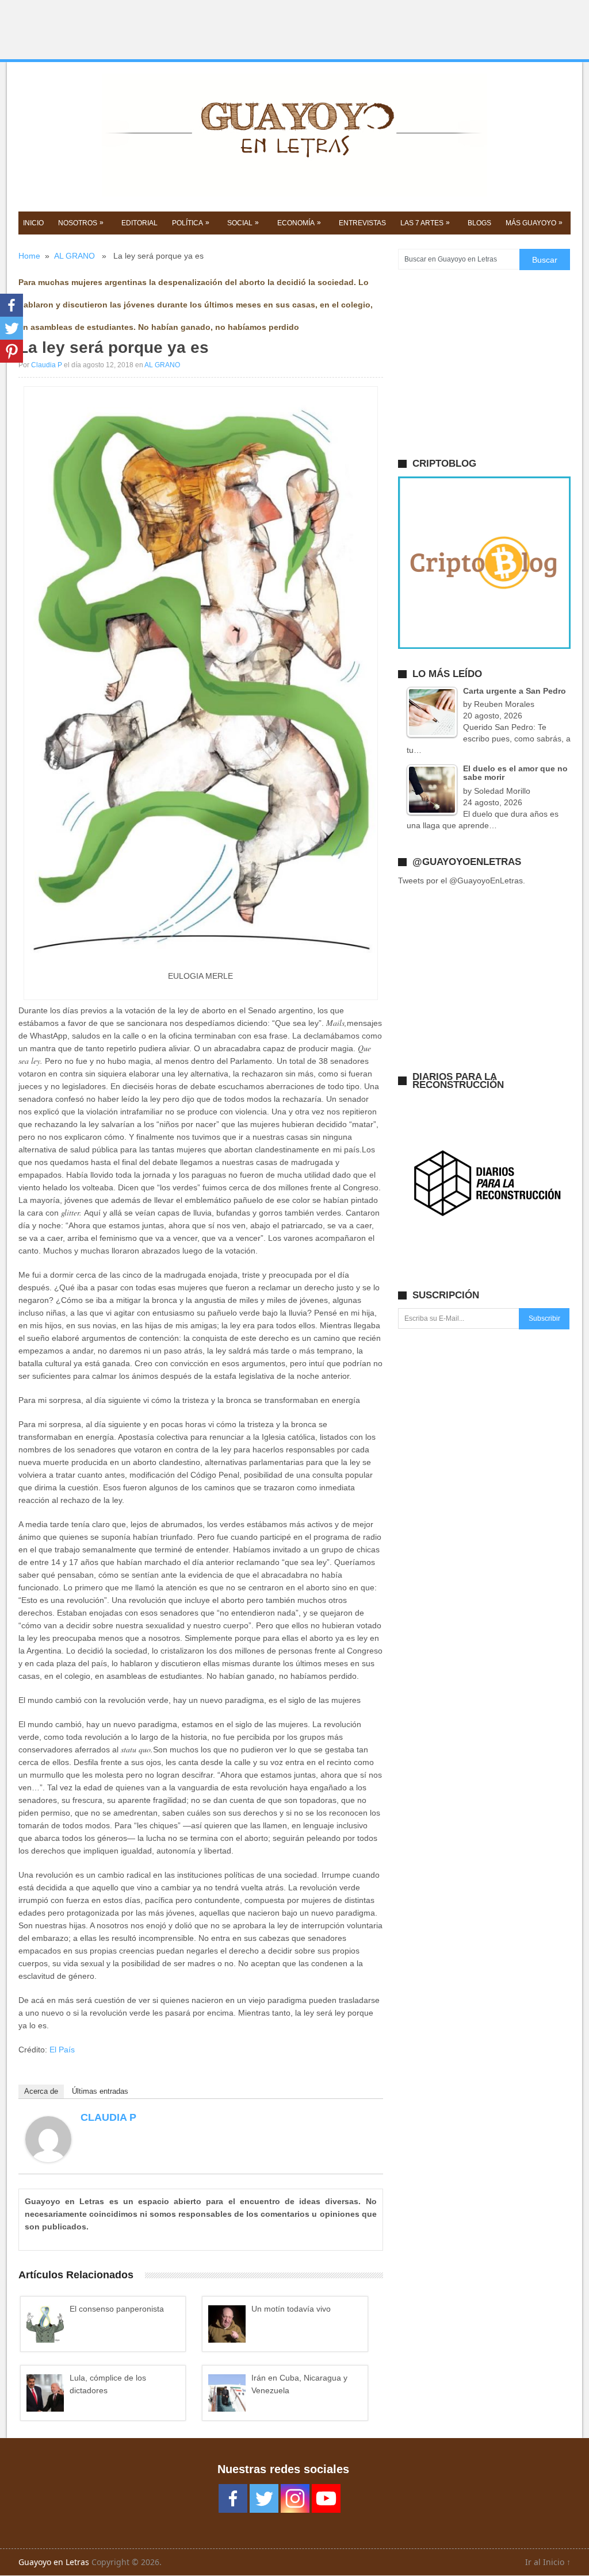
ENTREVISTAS (362, 223)
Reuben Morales (504, 704)
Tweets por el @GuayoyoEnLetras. (462, 881)
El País (62, 2050)
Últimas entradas (100, 2091)
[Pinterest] (12, 351)
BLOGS (479, 223)
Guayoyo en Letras (54, 2562)
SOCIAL (243, 223)
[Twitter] (12, 328)
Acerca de (41, 2091)
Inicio (33, 223)
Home (29, 256)
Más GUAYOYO (534, 223)
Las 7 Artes (425, 223)
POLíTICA (191, 223)
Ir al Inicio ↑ (548, 2562)
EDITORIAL (139, 223)
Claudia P (47, 365)
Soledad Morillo (502, 791)
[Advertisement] (294, 30)
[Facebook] (12, 305)
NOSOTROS (81, 223)
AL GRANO (74, 256)
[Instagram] (295, 2498)
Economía (299, 223)
